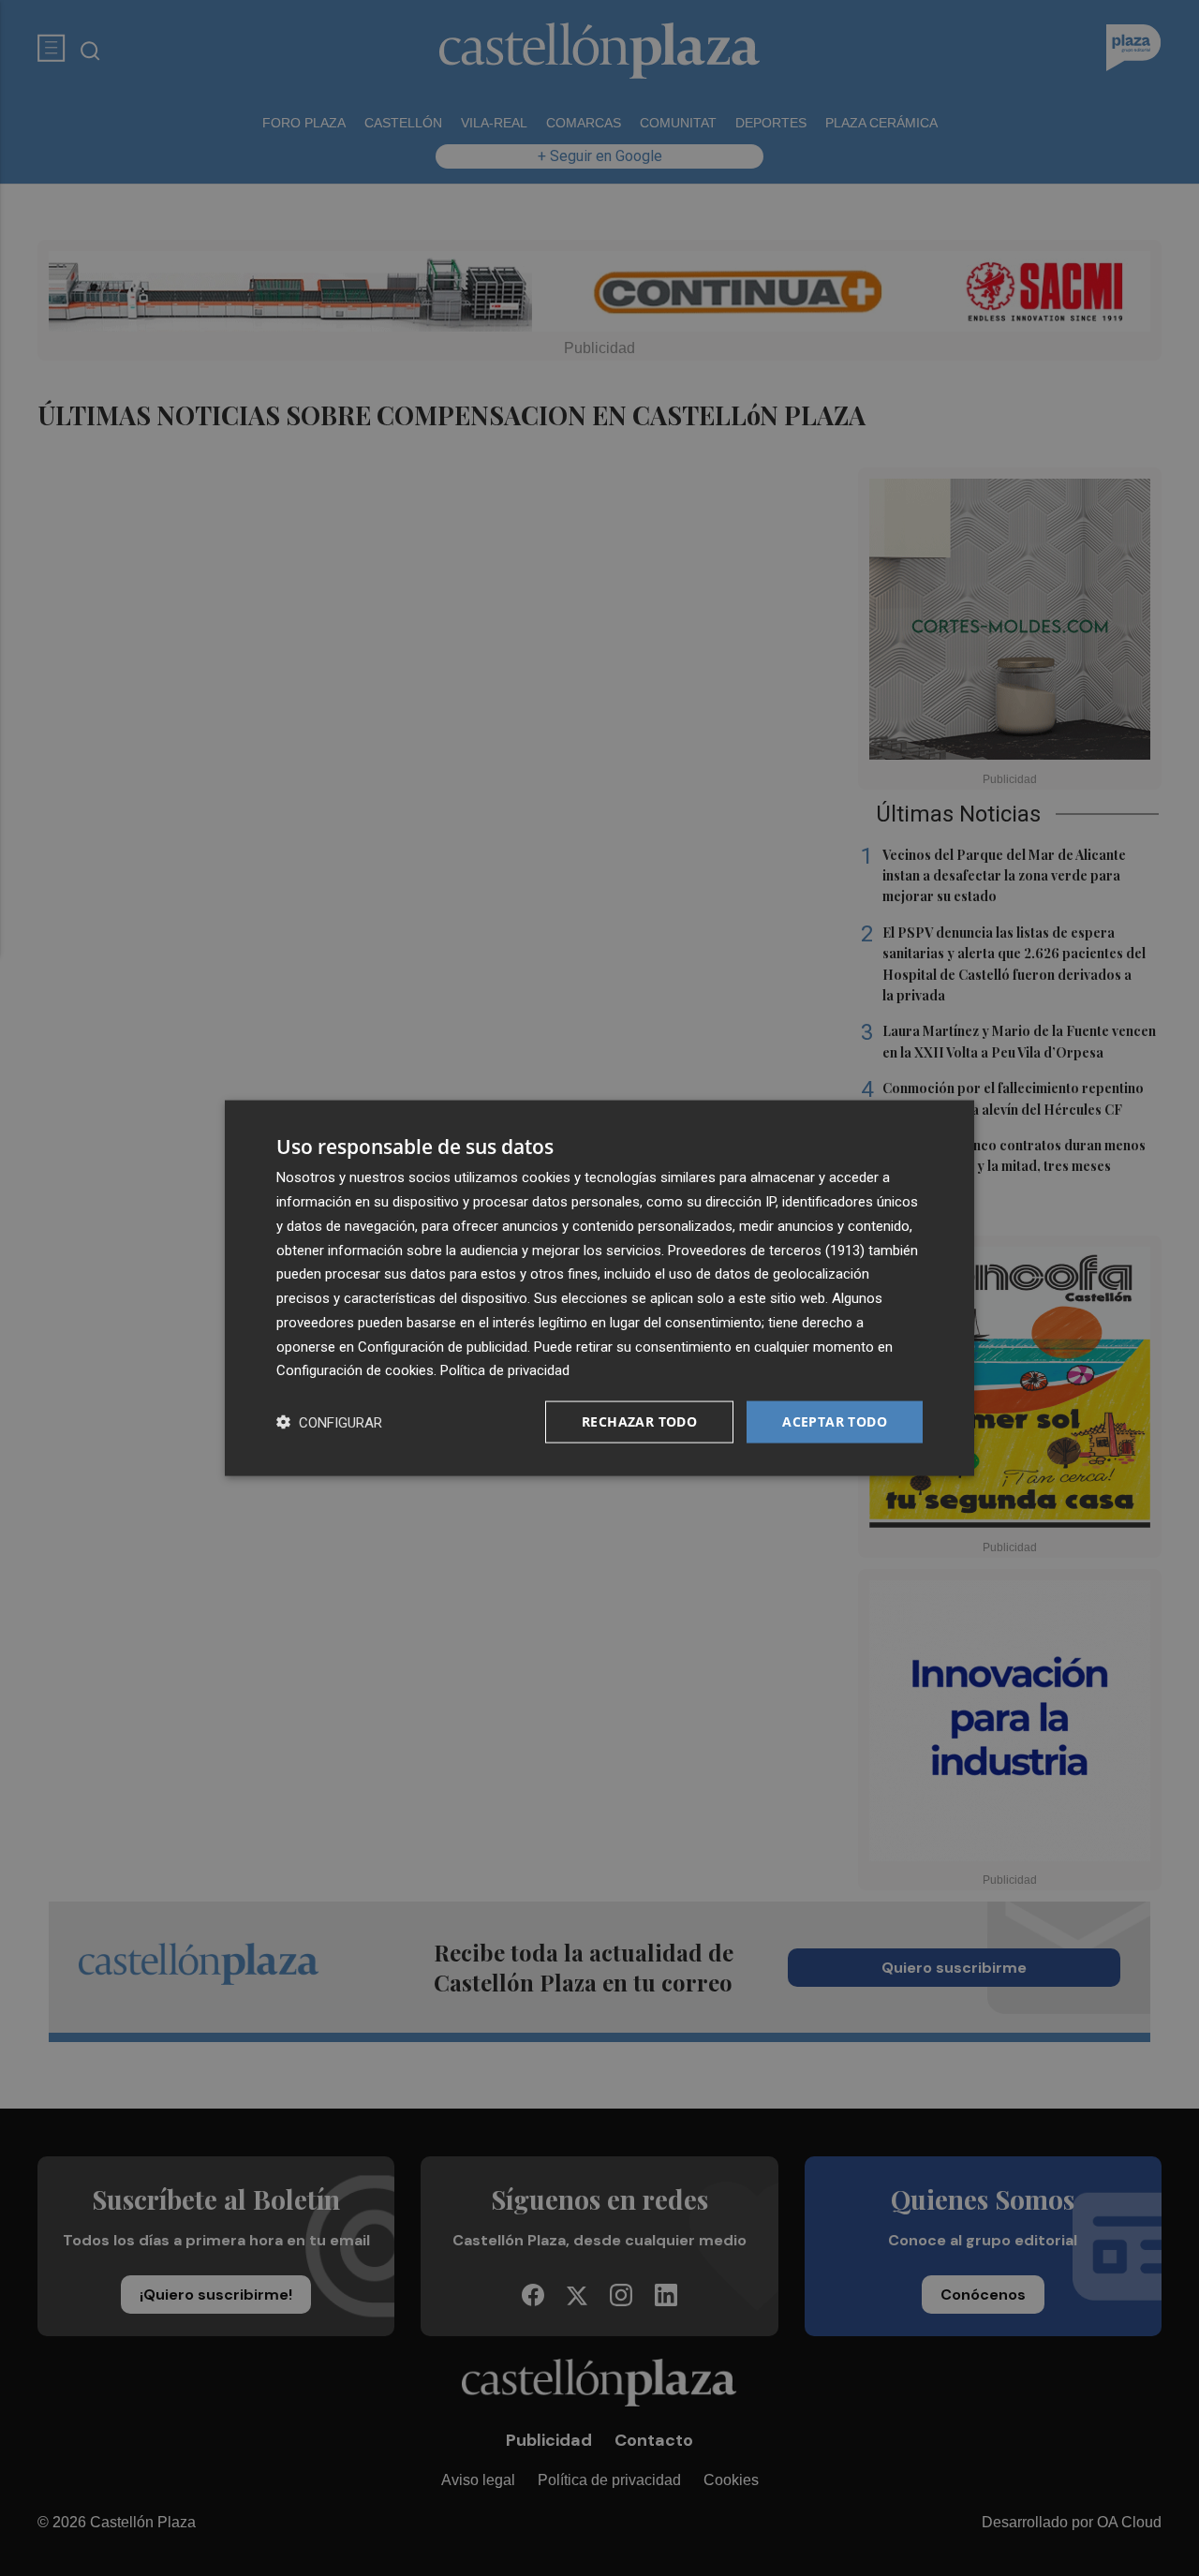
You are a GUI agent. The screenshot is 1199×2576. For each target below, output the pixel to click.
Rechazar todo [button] (639, 1421)
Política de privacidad (505, 1370)
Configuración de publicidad (443, 1346)
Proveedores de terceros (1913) (766, 1250)
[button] (329, 1422)
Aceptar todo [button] (835, 1421)
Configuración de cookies (355, 1370)
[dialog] (599, 1288)
